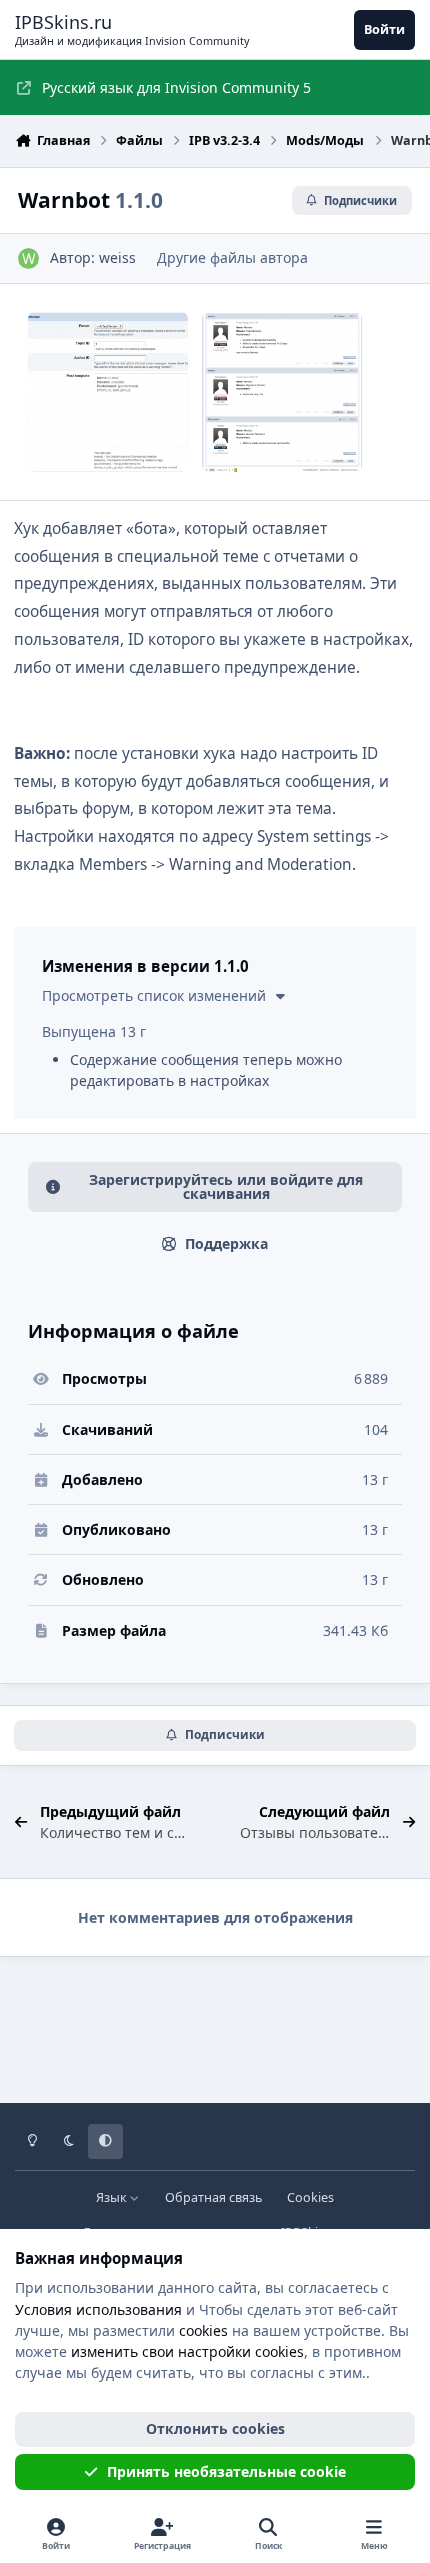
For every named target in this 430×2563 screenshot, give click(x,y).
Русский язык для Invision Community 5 (176, 87)
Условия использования (98, 2309)
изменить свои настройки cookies (187, 2351)
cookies (203, 2330)
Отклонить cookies (215, 2428)
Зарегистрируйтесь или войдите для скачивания (226, 1186)
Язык (113, 2197)
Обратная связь (213, 2197)
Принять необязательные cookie (226, 2471)
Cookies (310, 2197)
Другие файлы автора (232, 257)
